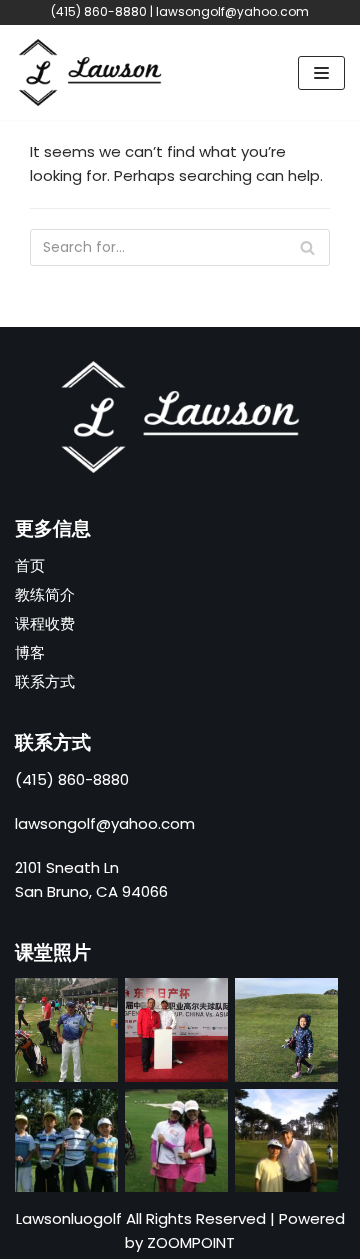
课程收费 (45, 623)
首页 (30, 565)
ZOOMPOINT (191, 1242)
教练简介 (45, 594)
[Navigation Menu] (321, 73)
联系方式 (45, 681)
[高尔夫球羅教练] (90, 73)
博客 (30, 652)
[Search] (307, 247)
